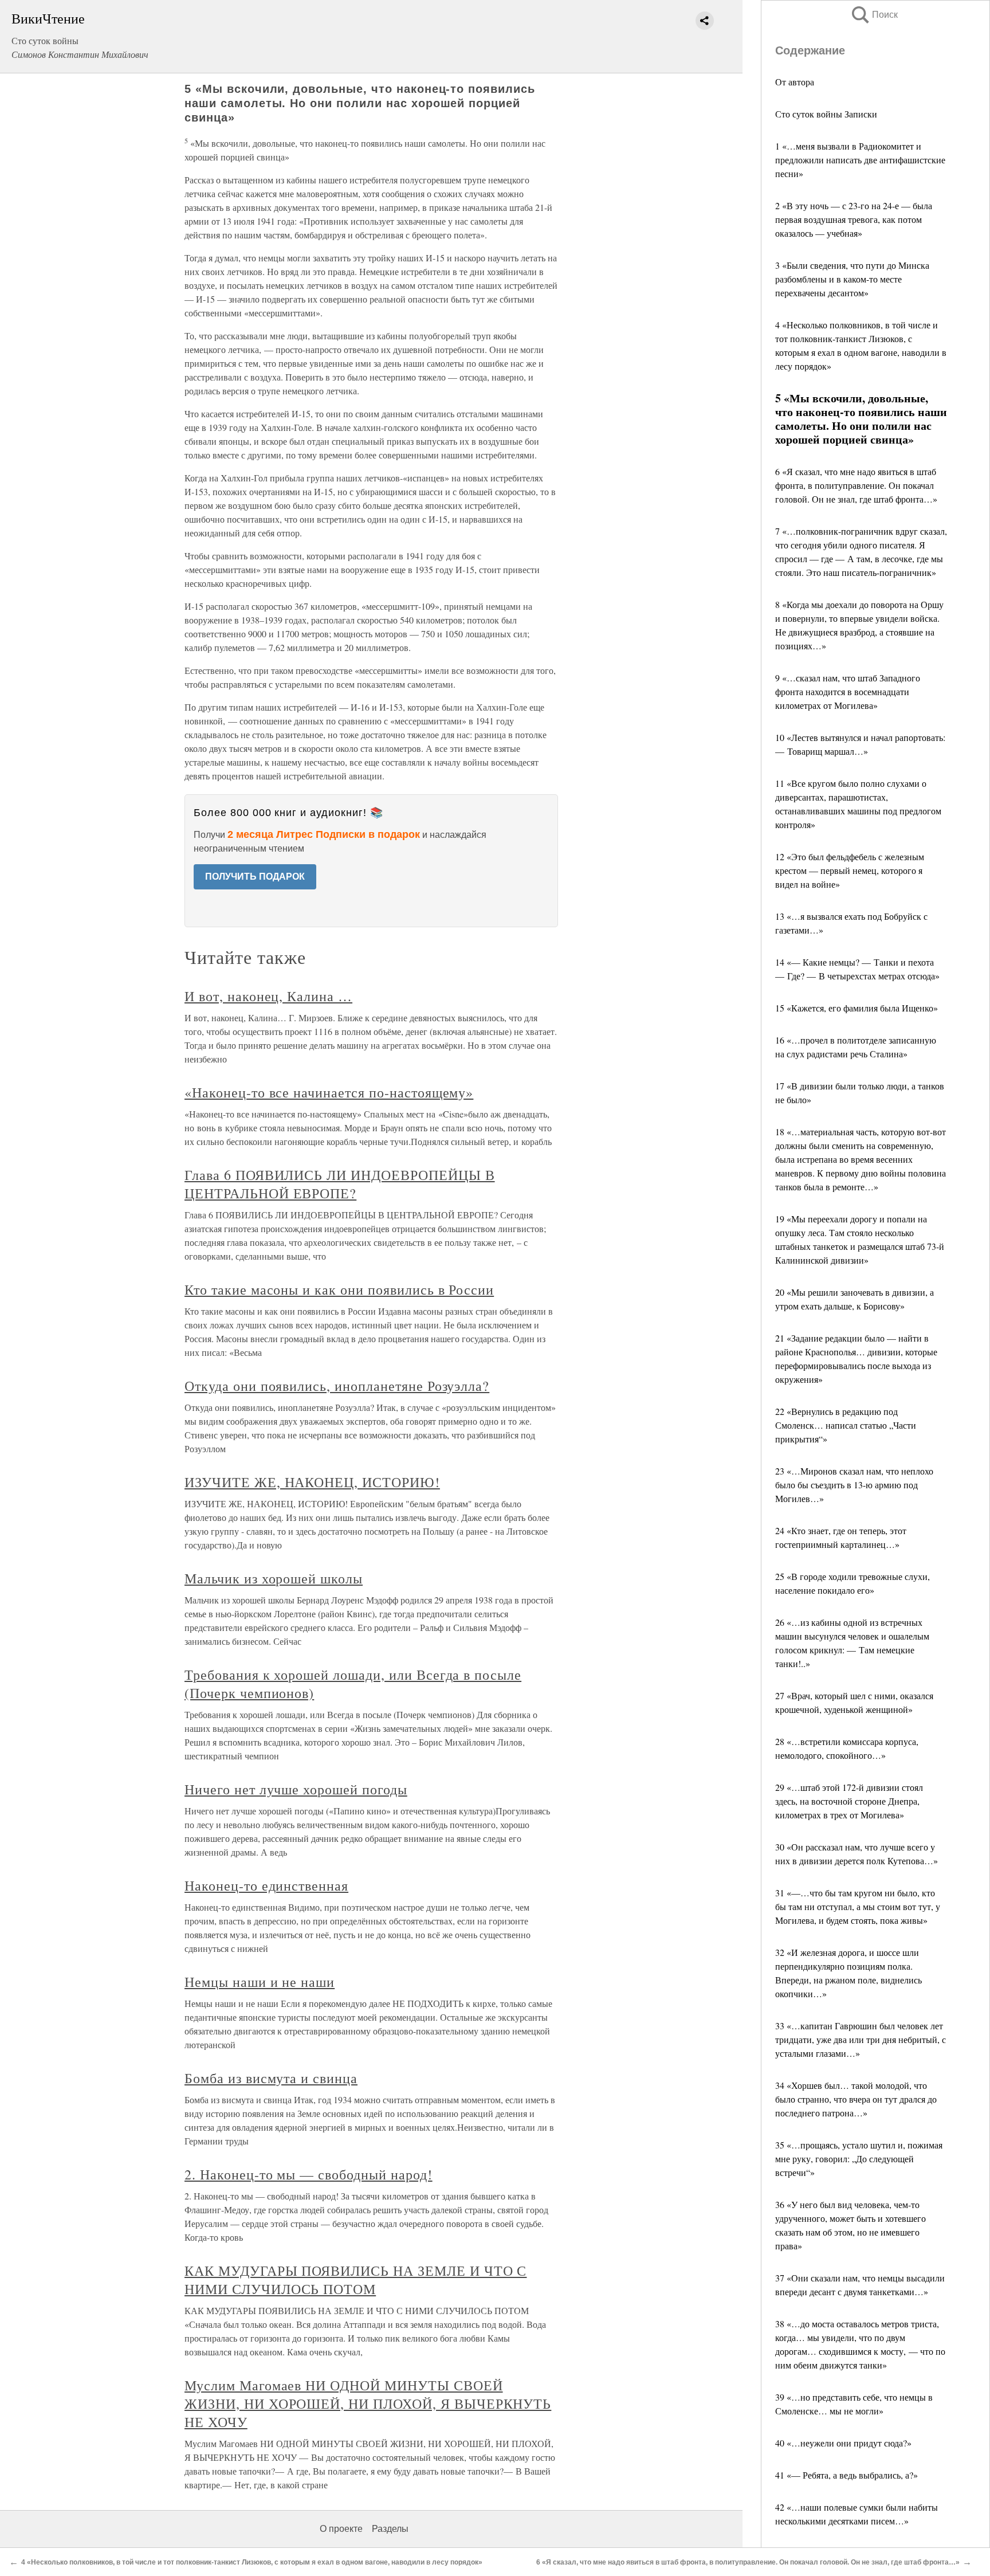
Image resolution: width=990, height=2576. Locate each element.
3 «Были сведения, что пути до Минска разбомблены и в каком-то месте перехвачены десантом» (852, 279)
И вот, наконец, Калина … (268, 996)
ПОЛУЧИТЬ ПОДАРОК (255, 877)
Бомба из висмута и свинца (271, 2078)
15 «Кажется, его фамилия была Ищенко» (857, 1008)
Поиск (874, 15)
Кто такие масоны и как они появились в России (339, 1289)
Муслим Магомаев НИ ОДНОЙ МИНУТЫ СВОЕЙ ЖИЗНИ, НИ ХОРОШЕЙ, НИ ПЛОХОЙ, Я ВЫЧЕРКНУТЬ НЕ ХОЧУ (368, 2404)
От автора (795, 82)
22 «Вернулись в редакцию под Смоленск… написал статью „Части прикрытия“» (846, 1425)
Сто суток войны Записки (826, 114)
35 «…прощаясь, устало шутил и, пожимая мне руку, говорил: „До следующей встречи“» (859, 2159)
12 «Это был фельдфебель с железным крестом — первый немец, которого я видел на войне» (850, 870)
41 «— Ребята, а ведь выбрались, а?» (846, 2475)
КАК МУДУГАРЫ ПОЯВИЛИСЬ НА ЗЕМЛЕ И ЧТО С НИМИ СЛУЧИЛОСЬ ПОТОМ (355, 2280)
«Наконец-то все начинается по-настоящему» (329, 1092)
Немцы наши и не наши (260, 1982)
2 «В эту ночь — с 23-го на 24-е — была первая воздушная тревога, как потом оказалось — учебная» (854, 219)
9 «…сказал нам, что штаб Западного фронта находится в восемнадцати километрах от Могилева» (848, 691)
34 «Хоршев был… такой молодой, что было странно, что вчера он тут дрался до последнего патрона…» (856, 2099)
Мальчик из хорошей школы (274, 1578)
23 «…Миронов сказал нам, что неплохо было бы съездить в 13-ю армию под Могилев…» (854, 1485)
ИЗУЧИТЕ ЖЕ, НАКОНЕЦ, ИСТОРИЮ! (312, 1482)
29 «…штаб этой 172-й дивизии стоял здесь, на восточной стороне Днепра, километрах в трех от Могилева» (849, 1801)
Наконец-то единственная (266, 1885)
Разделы (390, 2529)
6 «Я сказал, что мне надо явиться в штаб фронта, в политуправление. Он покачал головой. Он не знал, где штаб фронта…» (856, 485)
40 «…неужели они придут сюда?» (843, 2443)
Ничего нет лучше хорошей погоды (296, 1789)
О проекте (341, 2529)
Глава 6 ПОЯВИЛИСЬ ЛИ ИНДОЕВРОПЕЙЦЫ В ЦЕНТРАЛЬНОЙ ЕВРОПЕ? (340, 1184)
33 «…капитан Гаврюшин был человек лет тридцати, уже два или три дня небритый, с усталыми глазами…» (861, 2039)
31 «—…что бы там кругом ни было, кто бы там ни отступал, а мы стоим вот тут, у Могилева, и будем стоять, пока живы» (858, 1906)
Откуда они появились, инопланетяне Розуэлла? (337, 1386)
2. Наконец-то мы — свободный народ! (309, 2174)
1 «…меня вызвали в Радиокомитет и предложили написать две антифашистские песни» (860, 160)
